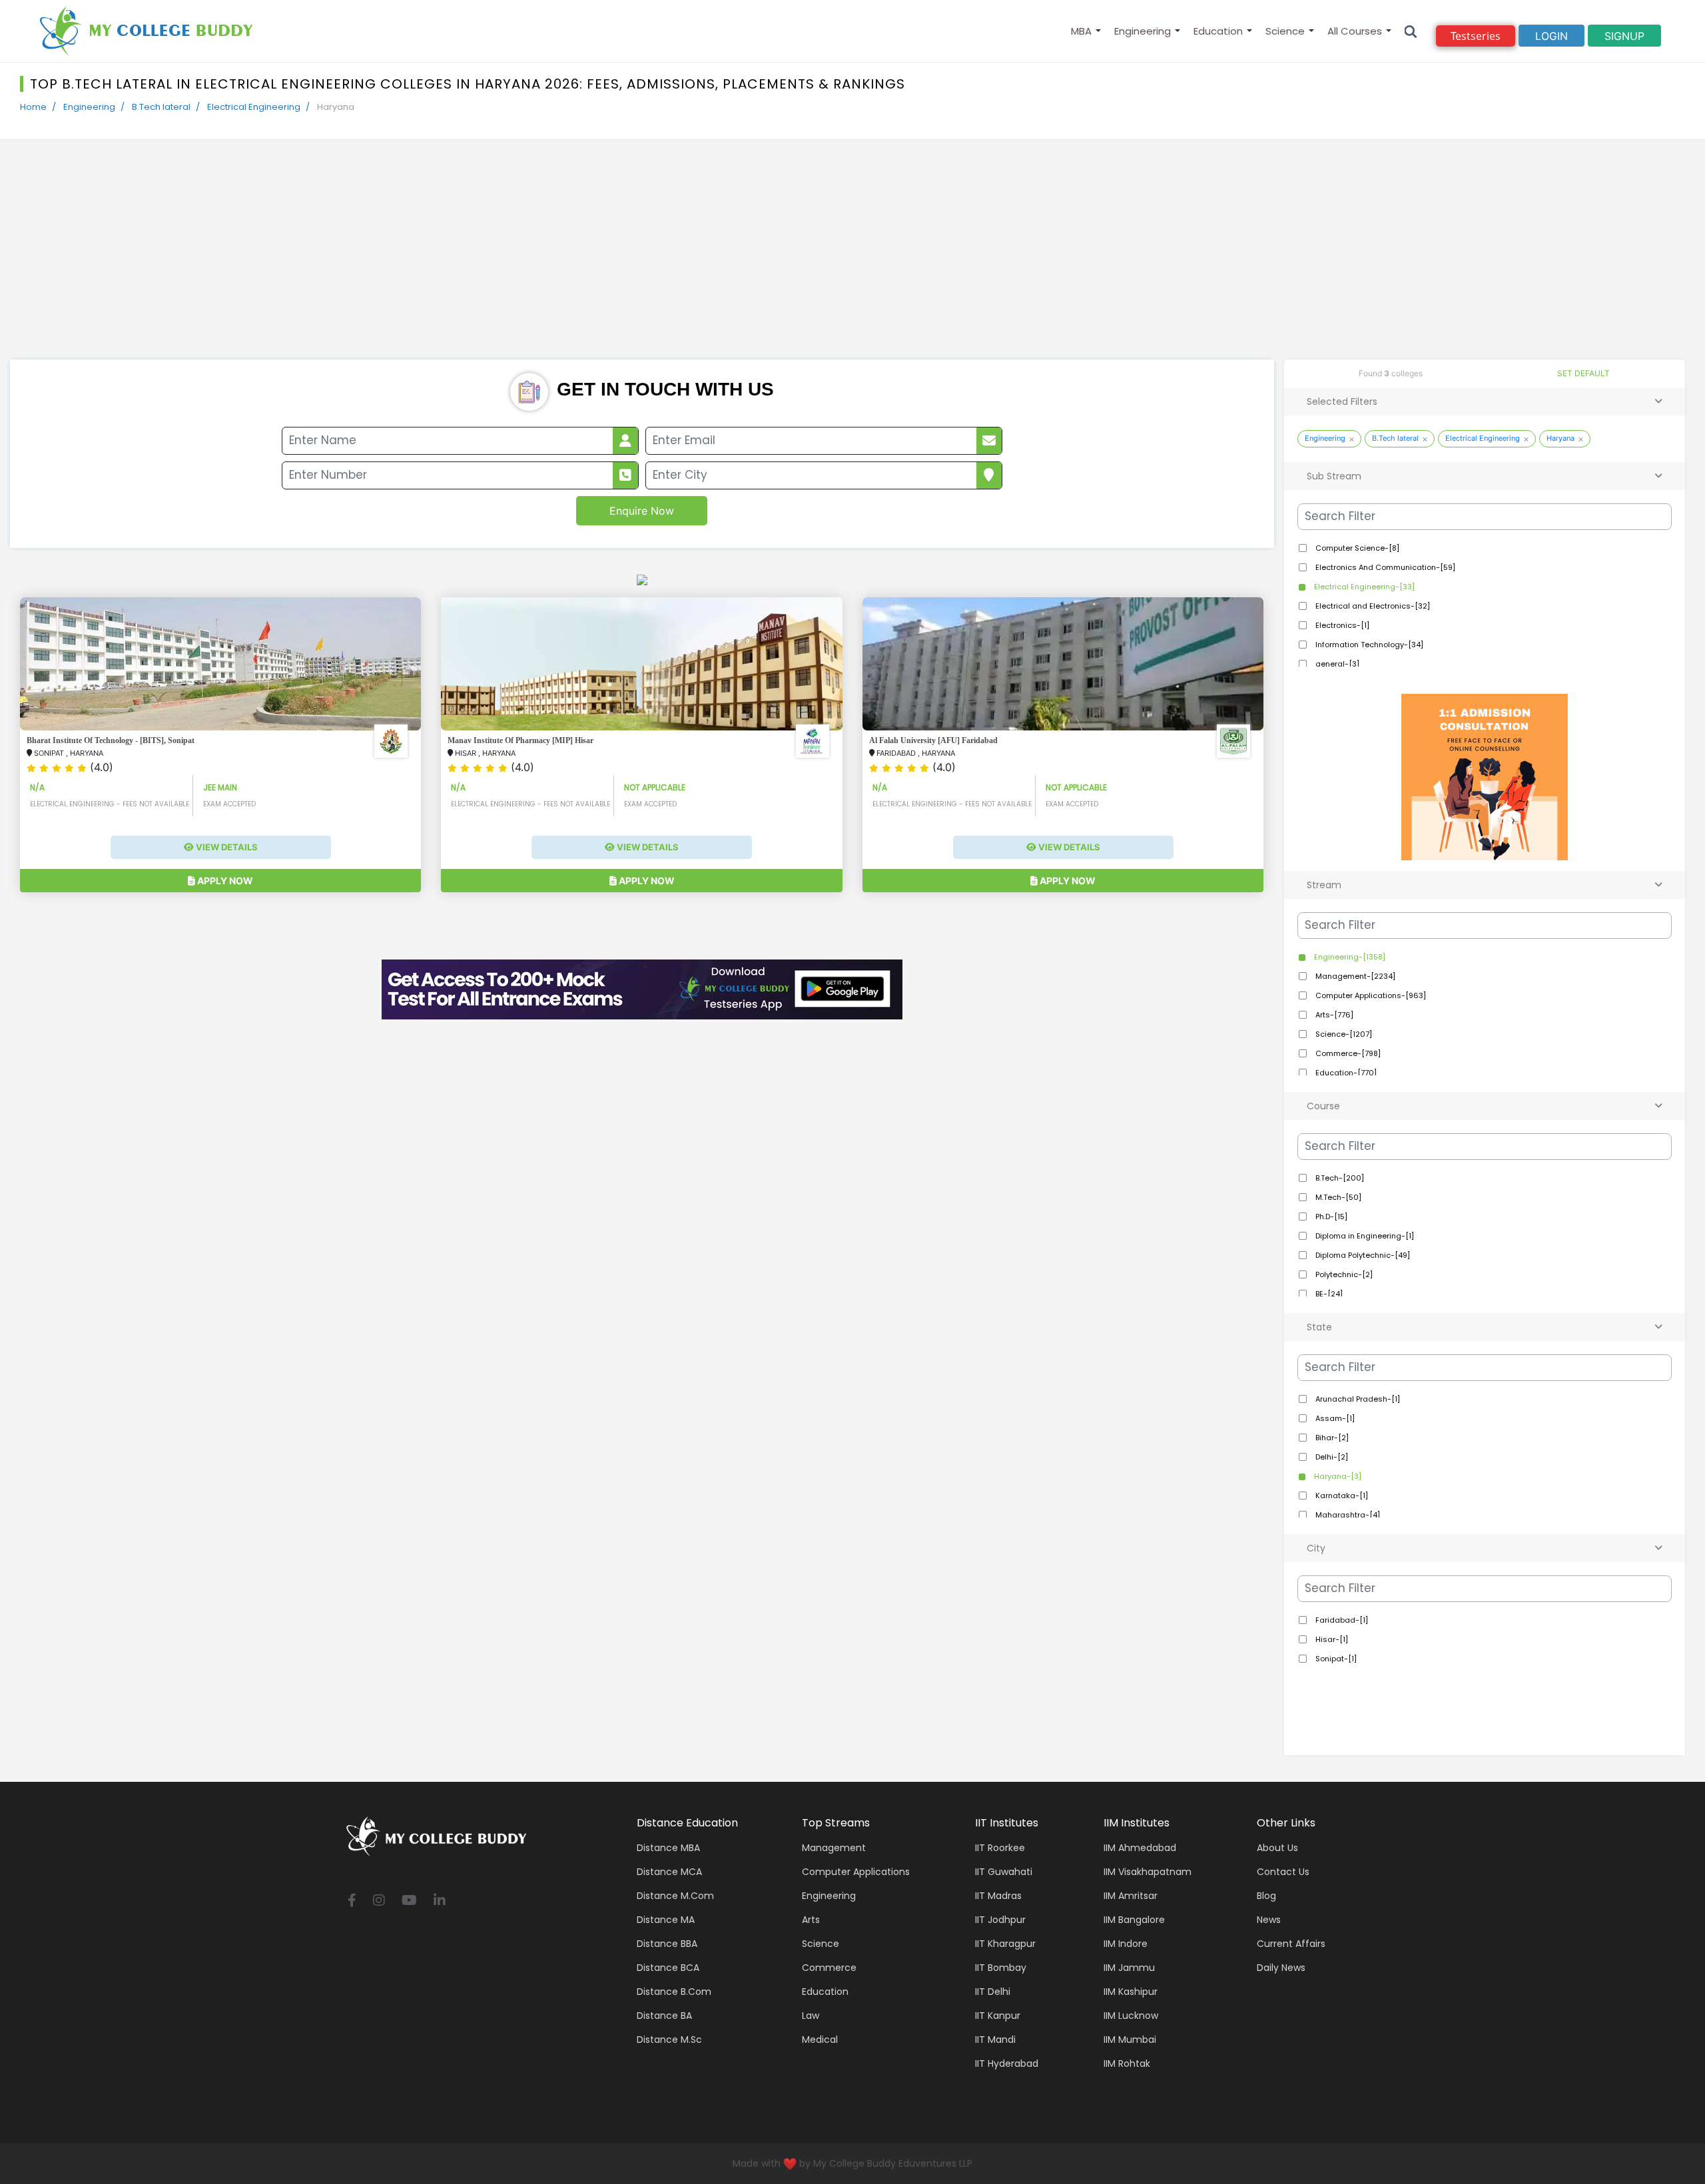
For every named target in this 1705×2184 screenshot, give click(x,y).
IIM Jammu (1129, 1968)
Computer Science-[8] (1356, 548)
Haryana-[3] (1337, 1476)
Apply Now (224, 881)
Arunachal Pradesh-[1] (1357, 1399)
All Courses (1355, 31)
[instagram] (379, 1901)
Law (811, 2016)
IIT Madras (998, 1896)
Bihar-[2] (1331, 1438)
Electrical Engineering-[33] (1363, 587)
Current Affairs (1291, 1944)
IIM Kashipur (1131, 1992)
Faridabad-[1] (1341, 1620)
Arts (811, 1920)
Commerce (829, 1968)
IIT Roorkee (1000, 1848)
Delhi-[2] (1331, 1457)
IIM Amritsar (1131, 1896)
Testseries (1476, 36)
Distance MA (666, 1920)
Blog (1266, 1896)
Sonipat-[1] (1335, 1659)
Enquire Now (642, 511)
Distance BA (664, 2016)
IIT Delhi (993, 1992)
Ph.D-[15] (1330, 1217)
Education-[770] (1345, 1073)
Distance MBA (668, 1848)
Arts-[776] (1333, 1015)
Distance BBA (667, 1944)
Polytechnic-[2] (1343, 1274)
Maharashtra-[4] (1347, 1515)
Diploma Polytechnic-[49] (1362, 1255)
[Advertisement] (852, 260)
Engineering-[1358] (1349, 957)
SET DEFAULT (1583, 373)
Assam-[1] (1334, 1418)
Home (33, 107)
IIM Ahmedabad (1140, 1848)
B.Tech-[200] (1339, 1178)
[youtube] (409, 1901)
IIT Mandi (995, 2040)
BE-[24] (1328, 1294)
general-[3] (1336, 664)
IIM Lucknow (1131, 2016)
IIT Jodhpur (1000, 1920)
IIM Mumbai (1130, 2040)
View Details (226, 847)
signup (1624, 36)
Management (834, 1848)
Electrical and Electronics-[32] (1372, 606)
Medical (820, 2040)
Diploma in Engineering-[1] (1364, 1236)
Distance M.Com (675, 1896)
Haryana (1560, 438)
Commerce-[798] (1347, 1053)
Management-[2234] (1354, 976)
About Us (1277, 1848)
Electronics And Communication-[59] (1384, 567)
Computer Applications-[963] (1370, 995)
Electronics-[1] (1341, 625)
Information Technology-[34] (1368, 645)
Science (1285, 31)
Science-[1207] (1343, 1034)
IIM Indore (1126, 1944)
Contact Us (1283, 1872)
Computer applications (856, 1872)
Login (1551, 36)
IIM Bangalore (1134, 1920)
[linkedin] (440, 1901)
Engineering (1143, 31)
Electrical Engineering (254, 107)
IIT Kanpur (998, 2016)
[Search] (1411, 31)
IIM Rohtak (1127, 2063)
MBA (1081, 31)
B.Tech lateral (161, 107)
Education (1218, 31)
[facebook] (352, 1901)
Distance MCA (669, 1872)
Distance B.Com (674, 1992)
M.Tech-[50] (1337, 1197)
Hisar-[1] (1331, 1639)
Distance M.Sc (669, 2040)
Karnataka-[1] (1341, 1496)
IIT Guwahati (1004, 1872)
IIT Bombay (1001, 1968)
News (1269, 1920)
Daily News (1281, 1968)
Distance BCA (668, 1968)
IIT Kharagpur (1005, 1944)
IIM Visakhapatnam (1148, 1872)
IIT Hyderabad (1007, 2063)
